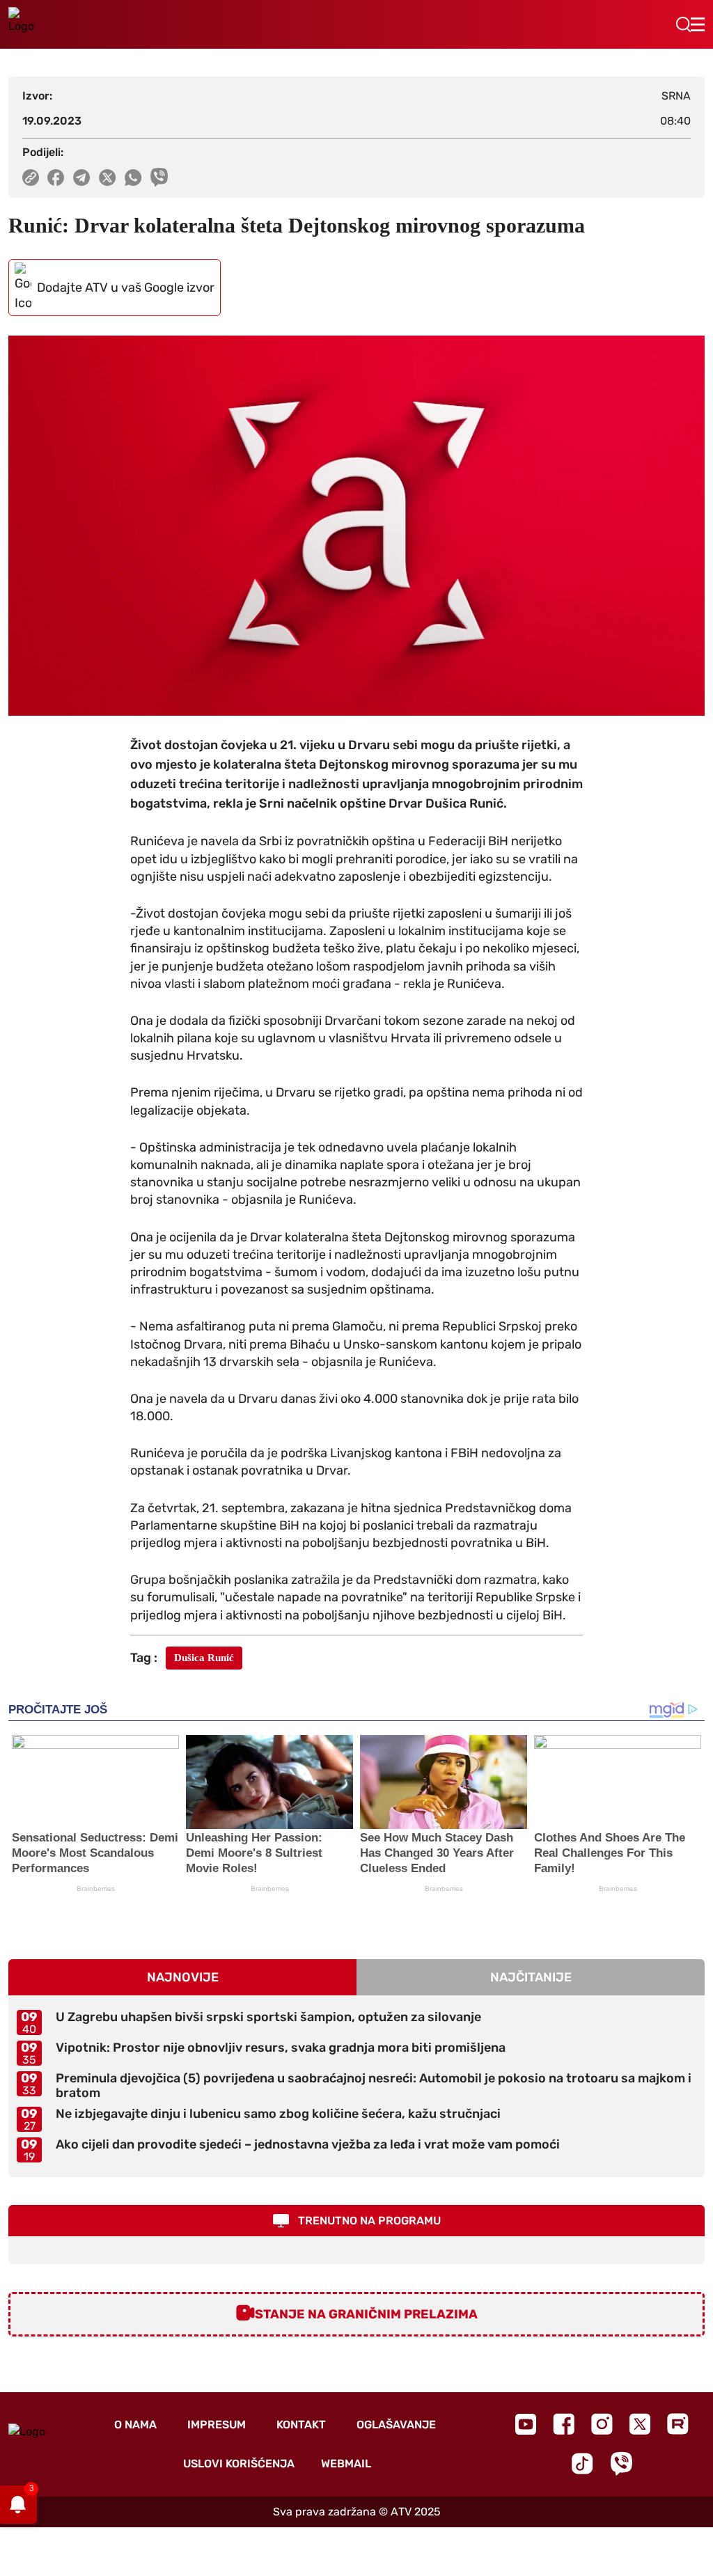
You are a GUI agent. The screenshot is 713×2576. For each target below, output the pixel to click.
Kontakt (301, 2425)
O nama (135, 2425)
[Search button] (683, 24)
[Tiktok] (582, 2464)
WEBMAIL (346, 2464)
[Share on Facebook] (56, 178)
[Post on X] (108, 178)
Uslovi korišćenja (239, 2464)
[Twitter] (640, 2424)
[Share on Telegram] (82, 178)
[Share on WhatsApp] (133, 178)
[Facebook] (564, 2424)
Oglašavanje (396, 2425)
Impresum (217, 2425)
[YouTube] (526, 2424)
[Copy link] (31, 178)
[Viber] (621, 2464)
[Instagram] (602, 2424)
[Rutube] (678, 2424)
